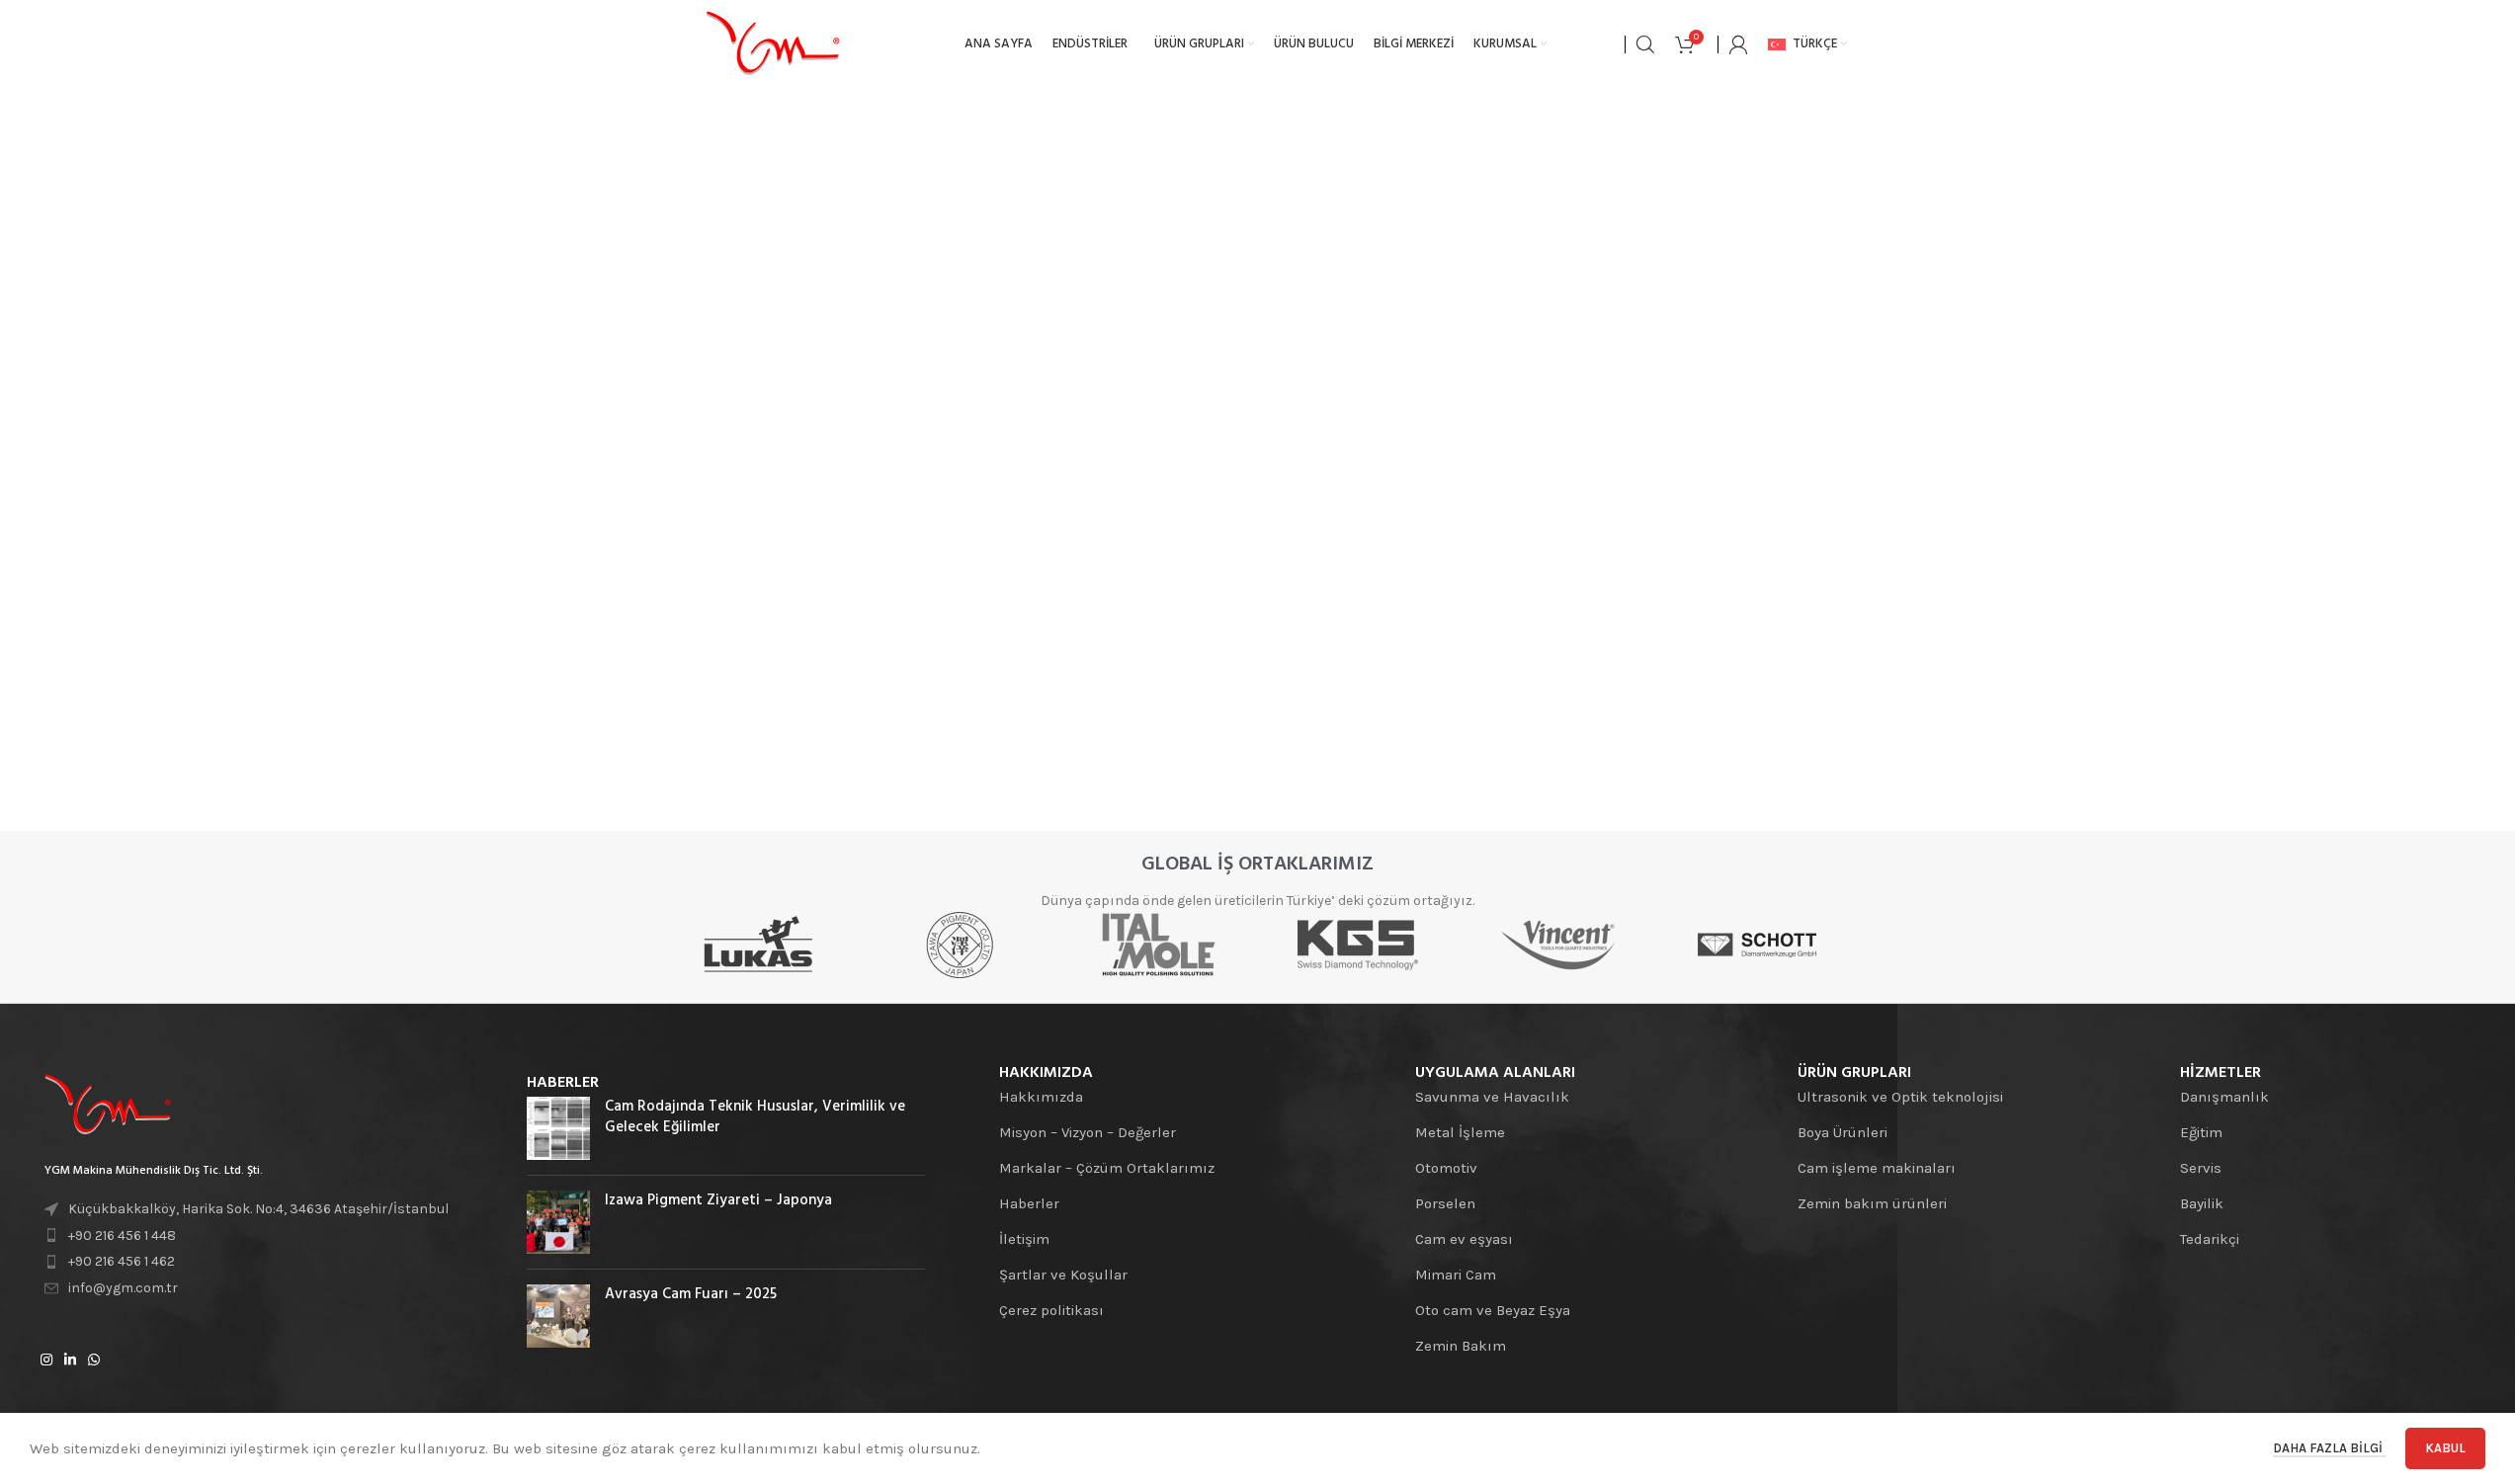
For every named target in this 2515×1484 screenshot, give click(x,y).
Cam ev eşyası (1464, 1239)
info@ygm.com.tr (123, 1288)
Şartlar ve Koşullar (1063, 1275)
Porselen (1445, 1203)
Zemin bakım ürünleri (1872, 1203)
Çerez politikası (1051, 1310)
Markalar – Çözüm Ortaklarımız (1107, 1168)
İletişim (1024, 1239)
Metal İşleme (1460, 1132)
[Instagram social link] (46, 1360)
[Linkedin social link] (70, 1360)
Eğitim (2201, 1132)
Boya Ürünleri (1843, 1132)
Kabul (2445, 1448)
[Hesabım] (1738, 44)
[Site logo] (773, 43)
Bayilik (2202, 1203)
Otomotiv (1446, 1168)
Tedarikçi (2210, 1239)
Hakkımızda (1041, 1097)
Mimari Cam (1456, 1275)
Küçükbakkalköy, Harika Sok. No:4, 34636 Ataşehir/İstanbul (258, 1209)
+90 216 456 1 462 (122, 1261)
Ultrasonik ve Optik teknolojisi (1900, 1097)
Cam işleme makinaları (1877, 1168)
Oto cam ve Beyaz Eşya (1493, 1310)
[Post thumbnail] (558, 1128)
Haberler (1029, 1203)
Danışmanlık (2224, 1097)
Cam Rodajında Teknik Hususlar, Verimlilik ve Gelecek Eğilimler (755, 1117)
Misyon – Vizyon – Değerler (1088, 1132)
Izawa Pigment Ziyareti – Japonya (718, 1200)
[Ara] (1645, 44)
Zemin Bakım (1461, 1346)
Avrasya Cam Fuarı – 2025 (691, 1294)
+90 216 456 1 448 (122, 1236)
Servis (2201, 1168)
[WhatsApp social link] (94, 1360)
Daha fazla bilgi (2329, 1448)
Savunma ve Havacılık (1492, 1097)
